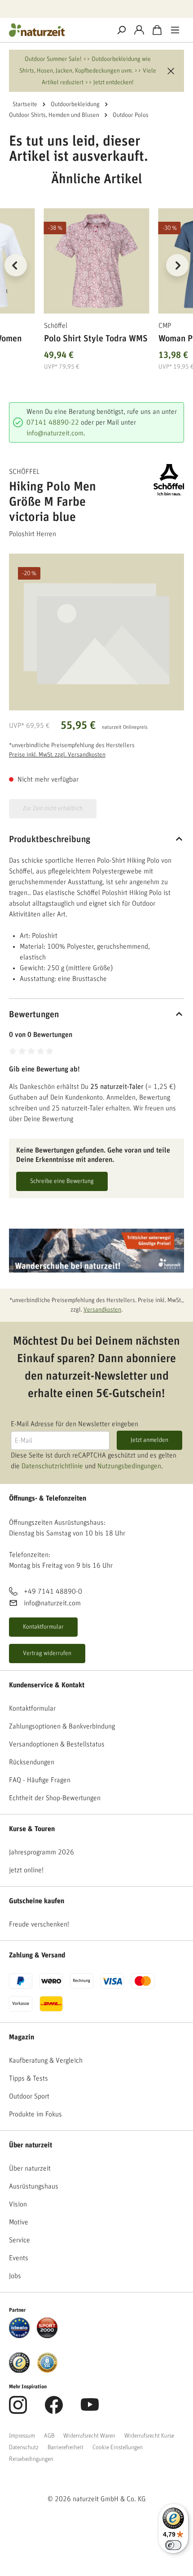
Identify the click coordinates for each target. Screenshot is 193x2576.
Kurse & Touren (32, 1829)
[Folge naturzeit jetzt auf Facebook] (54, 2410)
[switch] (173, 2545)
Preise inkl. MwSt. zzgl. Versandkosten (57, 755)
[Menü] (175, 30)
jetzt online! (26, 1870)
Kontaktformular (43, 1627)
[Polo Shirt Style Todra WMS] (97, 261)
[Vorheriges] (16, 265)
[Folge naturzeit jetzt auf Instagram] (18, 2410)
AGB (49, 2436)
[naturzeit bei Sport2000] (47, 2327)
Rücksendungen (32, 1762)
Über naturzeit (31, 2145)
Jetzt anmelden (149, 1440)
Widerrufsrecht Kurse (149, 2436)
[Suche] (121, 30)
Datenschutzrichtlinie (52, 1466)
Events (19, 2258)
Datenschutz (24, 2447)
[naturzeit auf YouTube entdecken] (90, 2410)
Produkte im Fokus (35, 2114)
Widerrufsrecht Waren (89, 2436)
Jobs (15, 2276)
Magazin (22, 2037)
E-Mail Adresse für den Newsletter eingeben (75, 1424)
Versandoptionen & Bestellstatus (57, 1744)
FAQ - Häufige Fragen (40, 1780)
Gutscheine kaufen (37, 1901)
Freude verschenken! (39, 1924)
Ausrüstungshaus (34, 2186)
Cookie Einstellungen (118, 2447)
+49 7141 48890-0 (53, 1591)
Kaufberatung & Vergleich (46, 2060)
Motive (19, 2222)
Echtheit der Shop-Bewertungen (55, 1798)
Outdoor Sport (29, 2096)
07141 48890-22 (53, 422)
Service (20, 2240)
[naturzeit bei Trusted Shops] (19, 2362)
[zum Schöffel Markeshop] (161, 480)
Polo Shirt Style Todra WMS (96, 339)
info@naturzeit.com (55, 433)
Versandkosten (102, 1310)
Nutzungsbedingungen (129, 1466)
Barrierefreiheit (66, 2447)
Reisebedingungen (31, 2459)
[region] (96, 276)
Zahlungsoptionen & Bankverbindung (62, 1726)
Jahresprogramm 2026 (42, 1852)
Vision (18, 2204)
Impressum (22, 2436)
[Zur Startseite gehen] (56, 30)
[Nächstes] (177, 265)
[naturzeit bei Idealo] (19, 2327)
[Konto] (139, 30)
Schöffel (24, 472)
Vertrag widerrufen (47, 1653)
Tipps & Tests (29, 2078)
